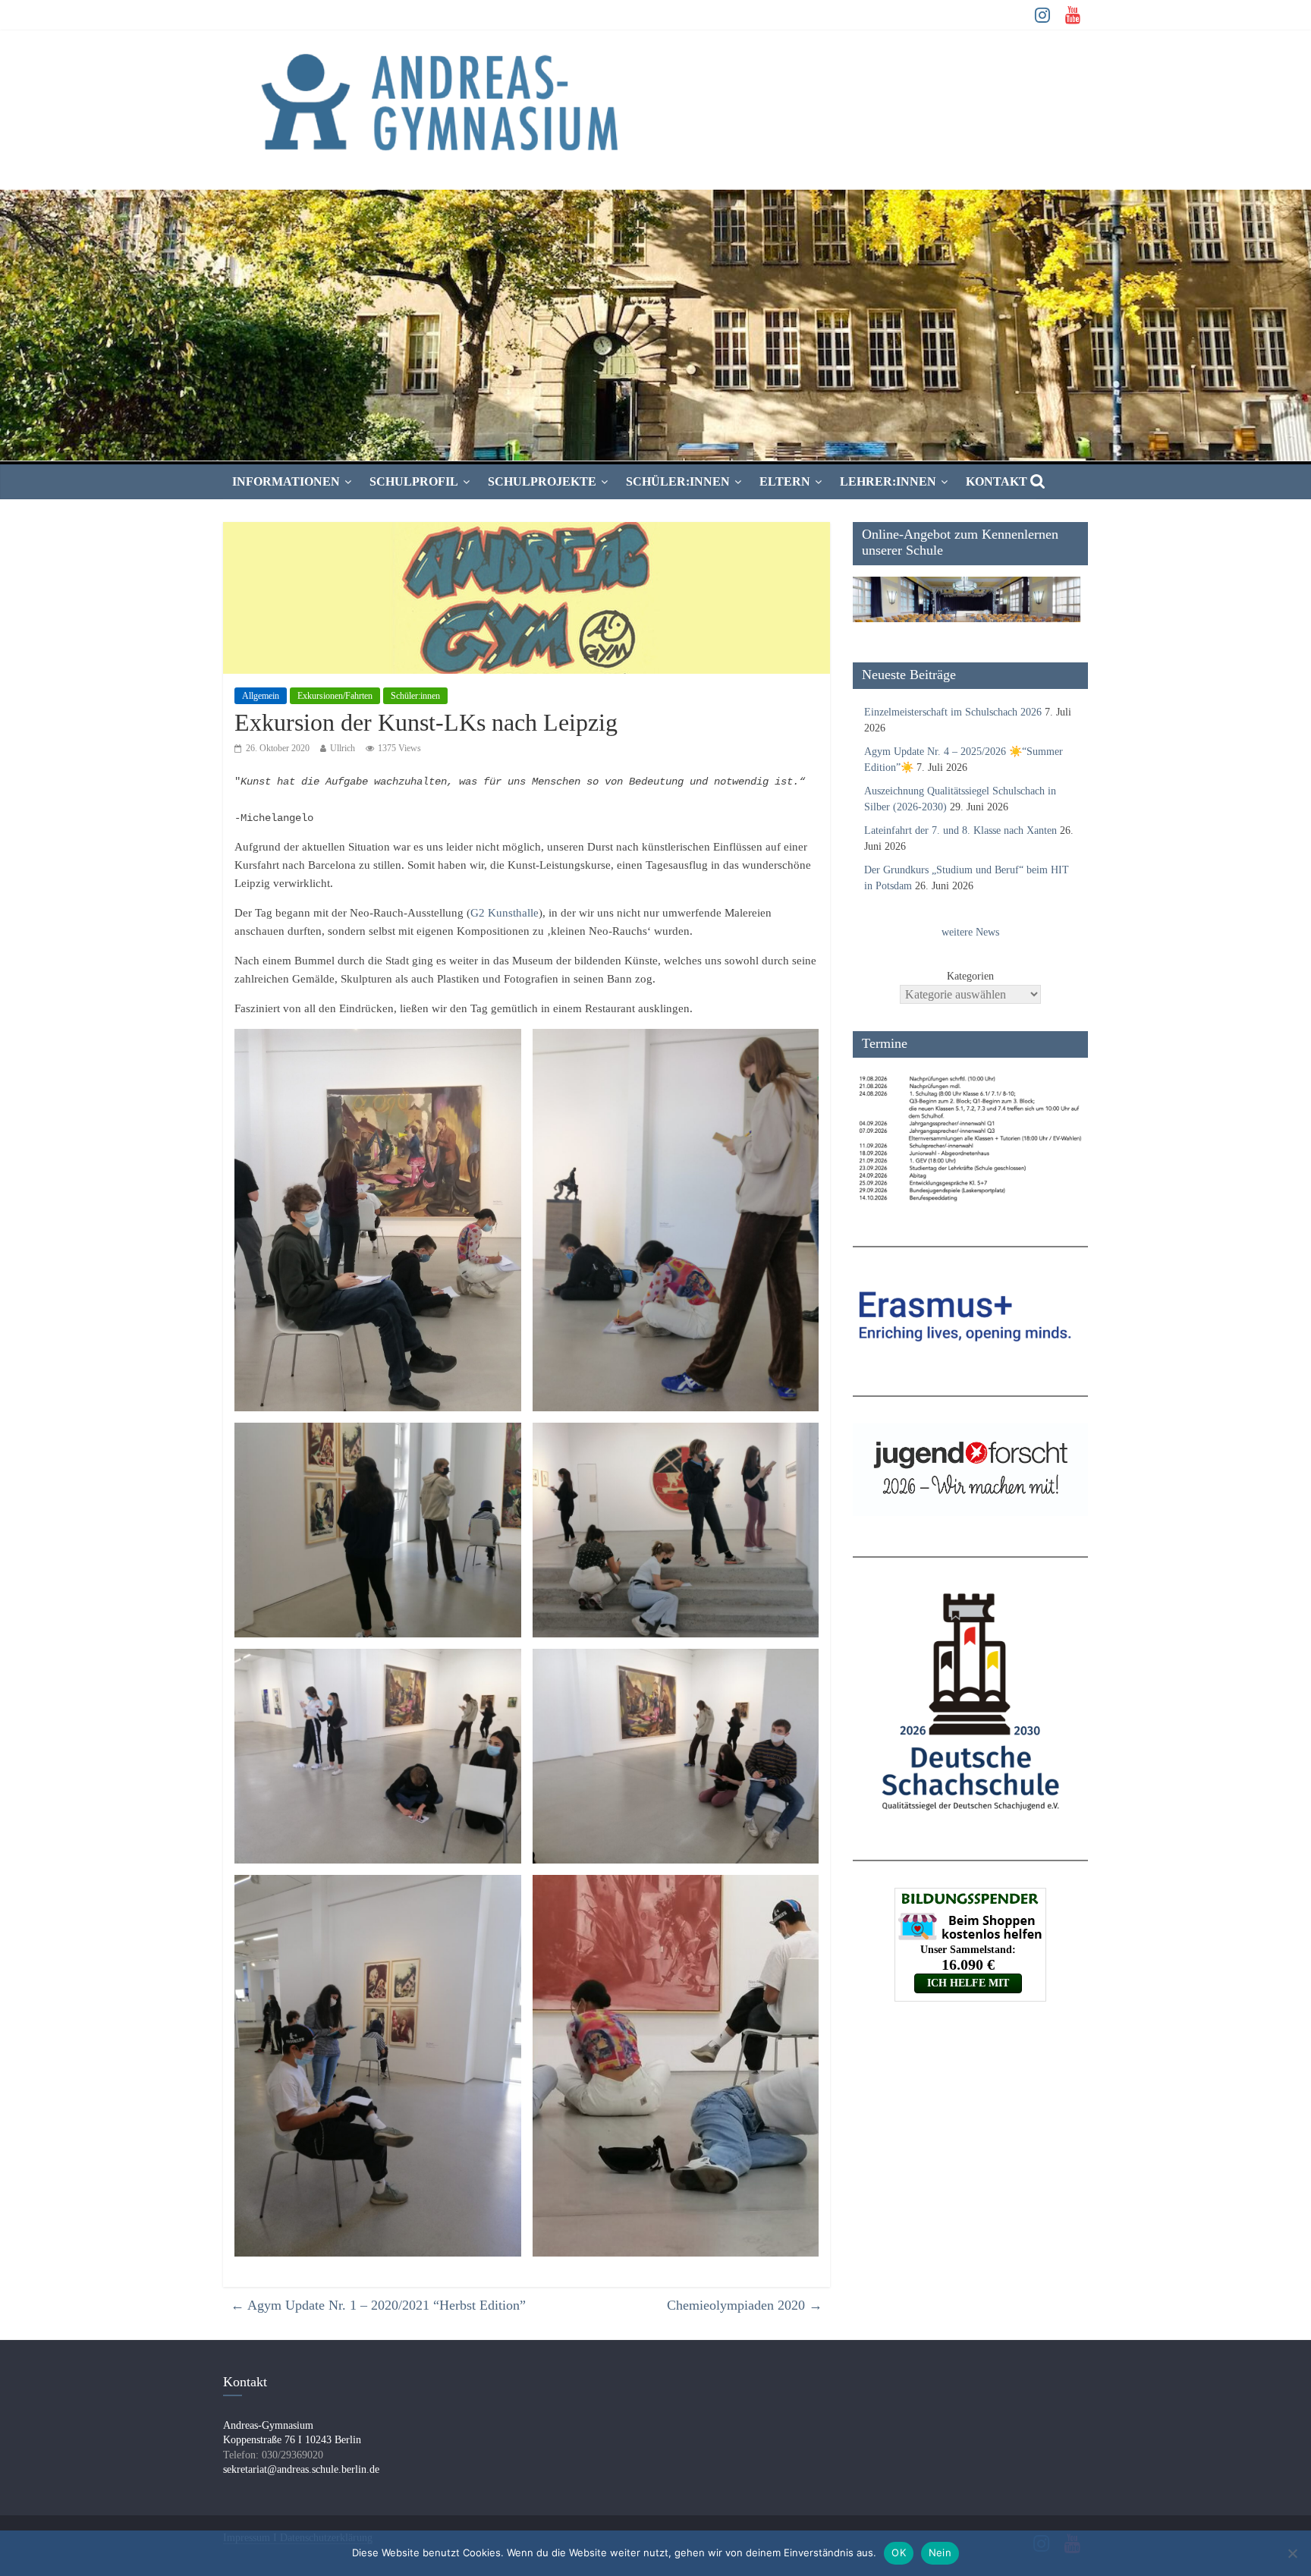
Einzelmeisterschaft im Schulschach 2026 (953, 712)
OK (899, 2552)
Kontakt (997, 481)
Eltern (785, 481)
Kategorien (970, 976)
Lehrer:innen (888, 481)
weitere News (970, 932)
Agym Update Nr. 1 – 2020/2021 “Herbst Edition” (378, 2305)
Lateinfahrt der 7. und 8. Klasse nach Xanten (960, 830)
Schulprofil (414, 481)
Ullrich (343, 748)
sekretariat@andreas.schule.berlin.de (301, 2469)
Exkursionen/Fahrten (335, 696)
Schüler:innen (678, 481)
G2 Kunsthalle (505, 913)
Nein (940, 2552)
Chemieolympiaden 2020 (745, 2305)
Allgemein (261, 696)
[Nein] (1292, 2553)
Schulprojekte (542, 481)
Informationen (286, 481)
